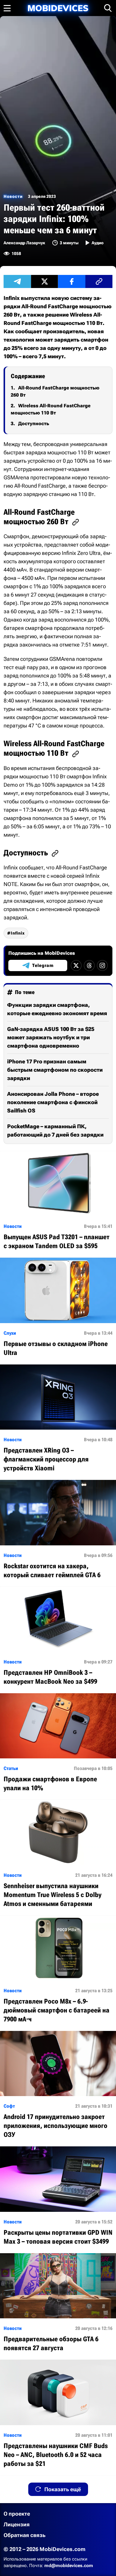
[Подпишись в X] (76, 965)
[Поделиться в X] (45, 281)
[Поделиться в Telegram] (17, 281)
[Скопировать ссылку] (99, 281)
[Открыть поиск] (108, 8)
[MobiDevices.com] (58, 8)
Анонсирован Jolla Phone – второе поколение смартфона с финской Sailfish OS (53, 1102)
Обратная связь (25, 2535)
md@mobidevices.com (69, 2566)
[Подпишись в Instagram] (102, 965)
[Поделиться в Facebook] (72, 281)
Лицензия (17, 2524)
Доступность (34, 424)
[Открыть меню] (7, 8)
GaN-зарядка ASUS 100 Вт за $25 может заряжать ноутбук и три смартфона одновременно (51, 1037)
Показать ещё (63, 2489)
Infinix (18, 933)
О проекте (17, 2514)
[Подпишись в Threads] (89, 965)
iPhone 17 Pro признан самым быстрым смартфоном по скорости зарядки (55, 1070)
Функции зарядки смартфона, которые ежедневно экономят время (57, 1009)
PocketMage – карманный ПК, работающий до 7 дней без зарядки (55, 1130)
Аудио (98, 243)
